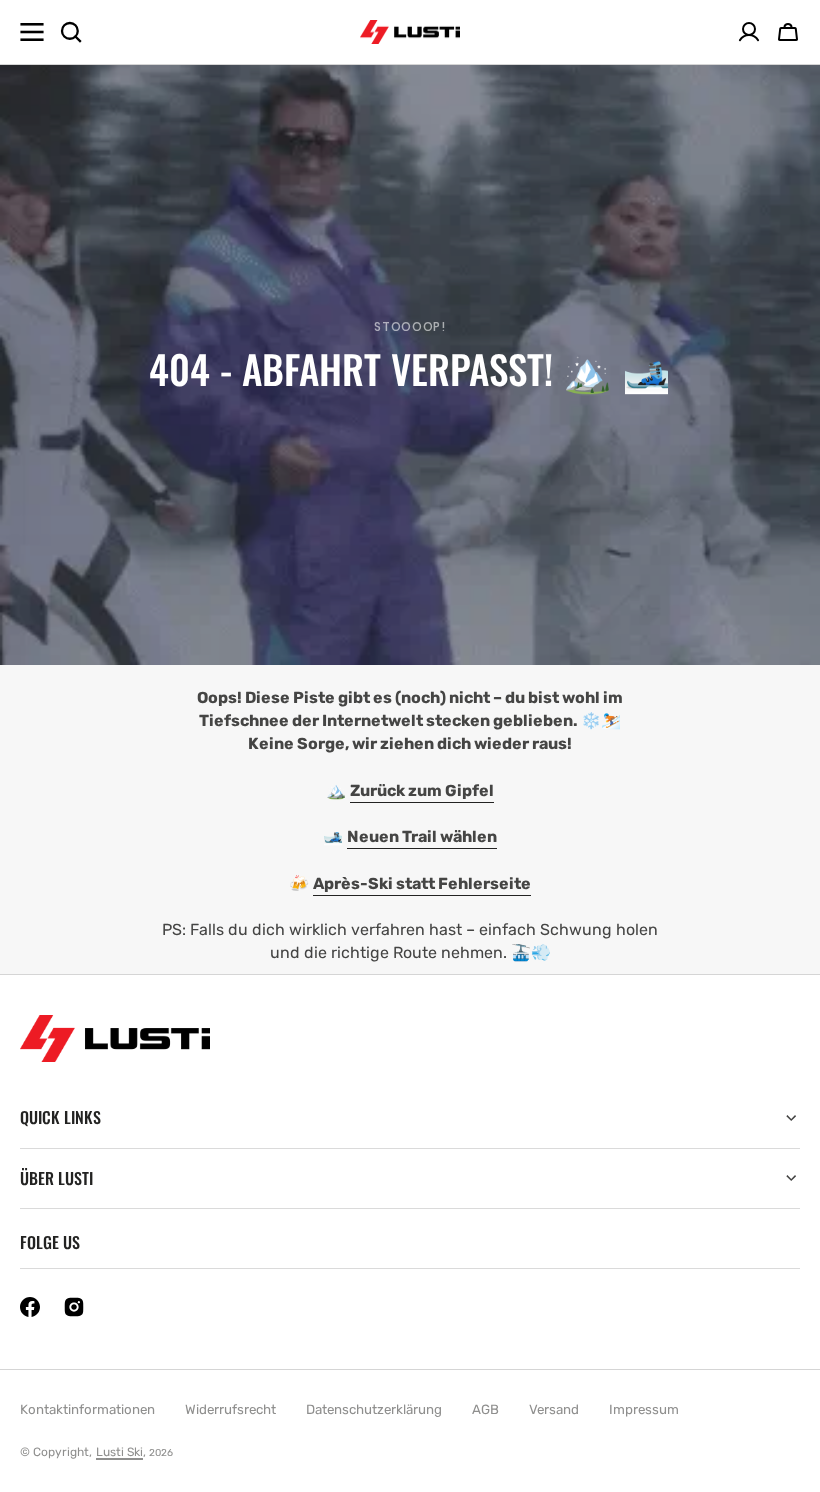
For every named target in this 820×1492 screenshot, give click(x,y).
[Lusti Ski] (410, 32)
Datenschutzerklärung (374, 1409)
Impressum (644, 1409)
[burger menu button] (32, 32)
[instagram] (74, 1307)
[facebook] (30, 1307)
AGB (485, 1409)
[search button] (71, 32)
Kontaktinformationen (87, 1409)
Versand (554, 1409)
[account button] (749, 32)
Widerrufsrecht (230, 1409)
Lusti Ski (119, 1452)
